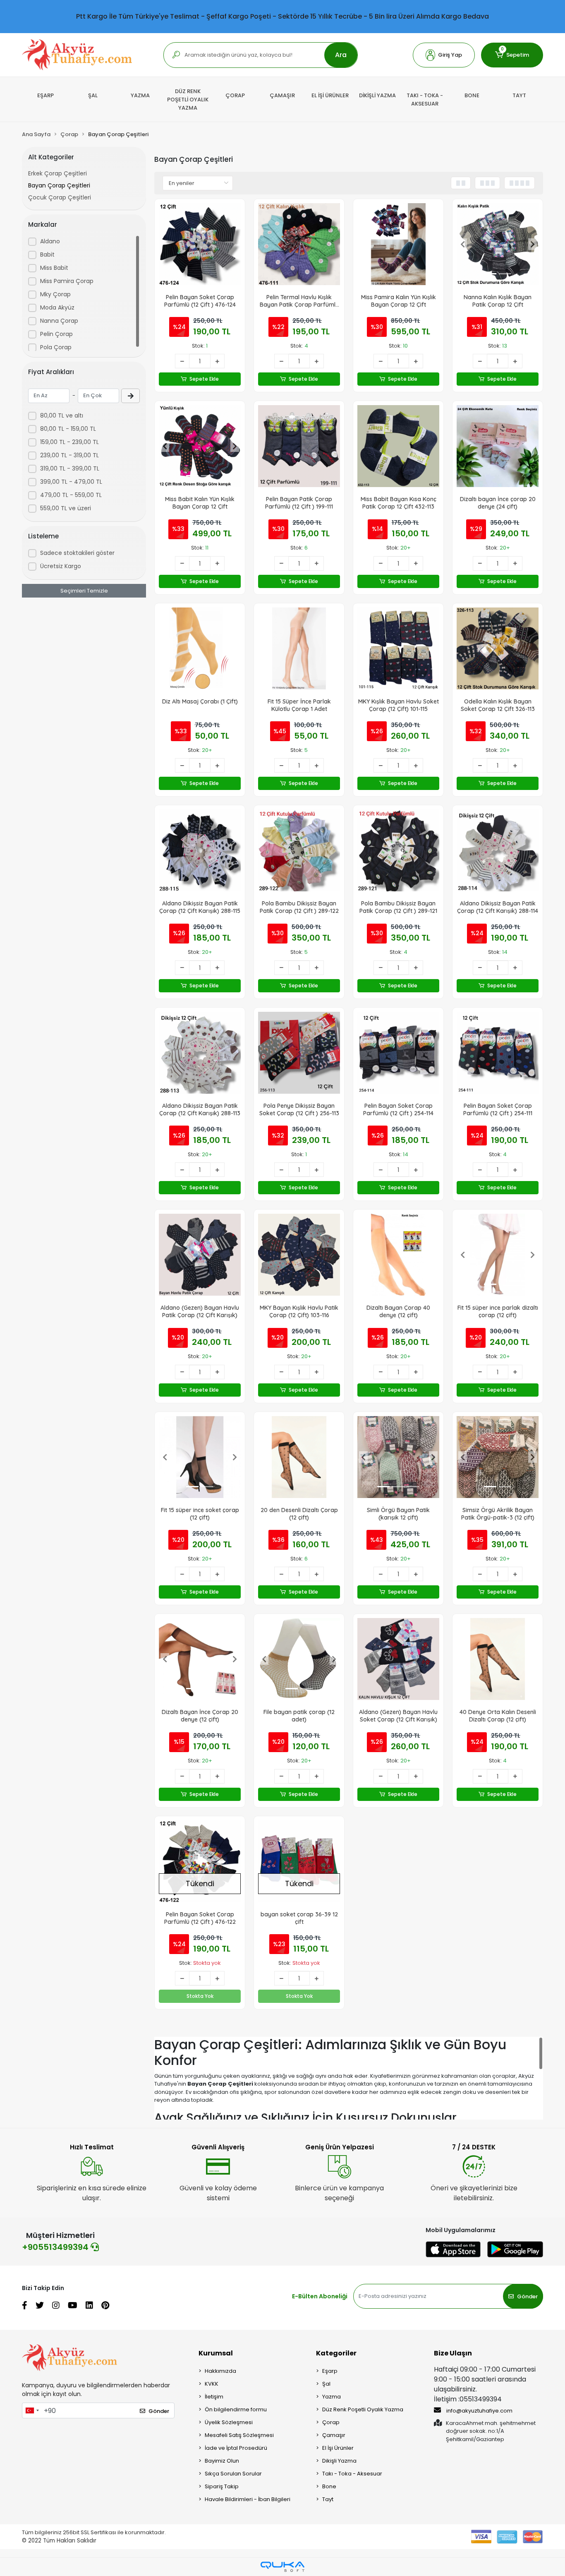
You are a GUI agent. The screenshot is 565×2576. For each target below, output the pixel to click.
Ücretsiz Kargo (61, 566)
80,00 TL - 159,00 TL (68, 429)
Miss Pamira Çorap (67, 281)
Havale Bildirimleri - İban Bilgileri (248, 2499)
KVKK (212, 2384)
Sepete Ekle (204, 379)
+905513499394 (56, 2247)
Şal (326, 2384)
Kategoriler (336, 2353)
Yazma (332, 2397)
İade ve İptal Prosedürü (236, 2448)
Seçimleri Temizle (84, 591)
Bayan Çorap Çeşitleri (59, 185)
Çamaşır (334, 2435)
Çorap (331, 2422)
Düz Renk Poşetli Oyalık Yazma (363, 2409)
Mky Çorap (55, 294)
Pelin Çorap (56, 334)
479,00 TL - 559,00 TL (71, 495)
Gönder (527, 2296)
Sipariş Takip (222, 2486)
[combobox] (32, 2410)
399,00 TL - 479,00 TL (71, 482)
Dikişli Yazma (339, 2461)
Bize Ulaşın (453, 2353)
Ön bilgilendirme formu (236, 2409)
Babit (47, 254)
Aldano (50, 241)
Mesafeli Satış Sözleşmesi (239, 2435)
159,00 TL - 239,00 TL (69, 442)
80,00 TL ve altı (62, 415)
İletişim (214, 2397)
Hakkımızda (220, 2371)
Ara (341, 55)
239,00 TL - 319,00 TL (69, 455)
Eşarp (330, 2371)
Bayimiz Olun (222, 2461)
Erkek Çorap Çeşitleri (57, 173)
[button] (444, 55)
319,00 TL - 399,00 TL (70, 468)
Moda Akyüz (57, 307)
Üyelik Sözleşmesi (229, 2422)
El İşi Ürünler (338, 2448)
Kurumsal (216, 2353)
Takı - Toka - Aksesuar (352, 2474)
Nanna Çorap (59, 321)
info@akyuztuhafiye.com (479, 2411)
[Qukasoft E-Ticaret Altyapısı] (282, 2567)
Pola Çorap (56, 347)
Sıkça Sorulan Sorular (233, 2474)
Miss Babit (54, 268)
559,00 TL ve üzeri (66, 508)
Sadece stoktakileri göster (77, 553)
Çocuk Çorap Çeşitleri (60, 197)
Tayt (328, 2499)
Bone (329, 2486)
